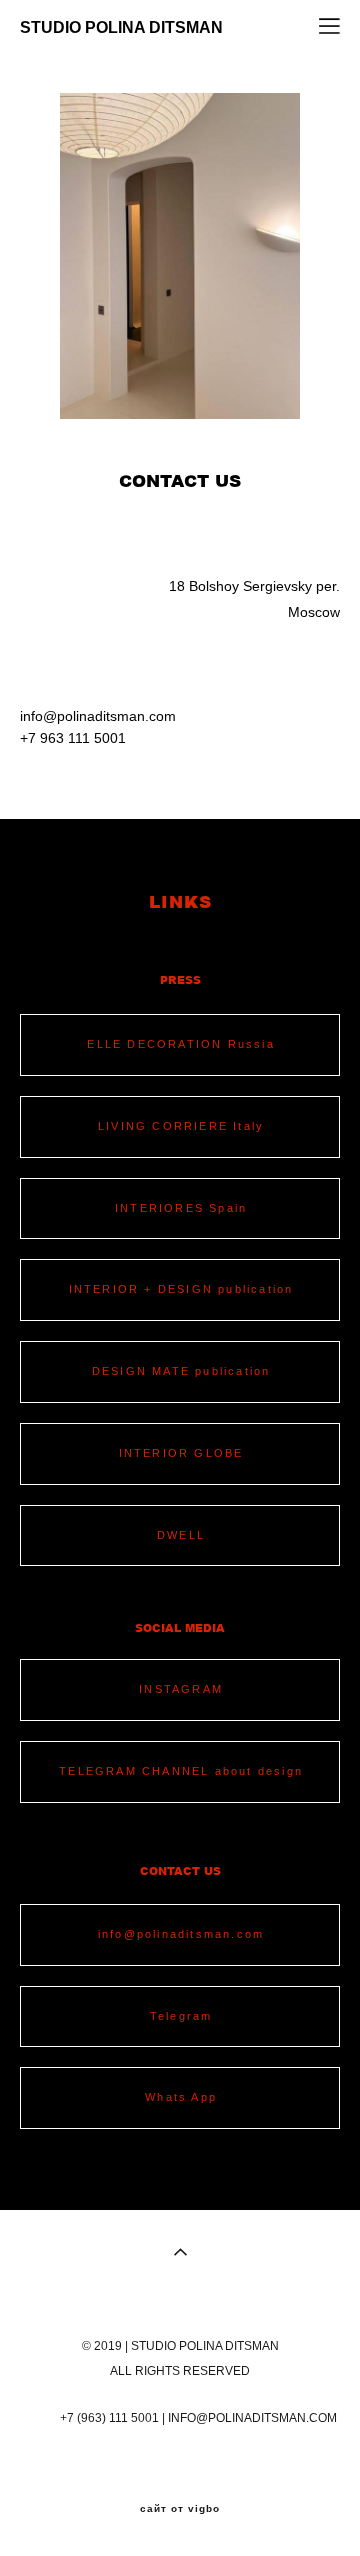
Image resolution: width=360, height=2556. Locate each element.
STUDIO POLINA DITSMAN (121, 28)
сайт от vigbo (180, 2509)
